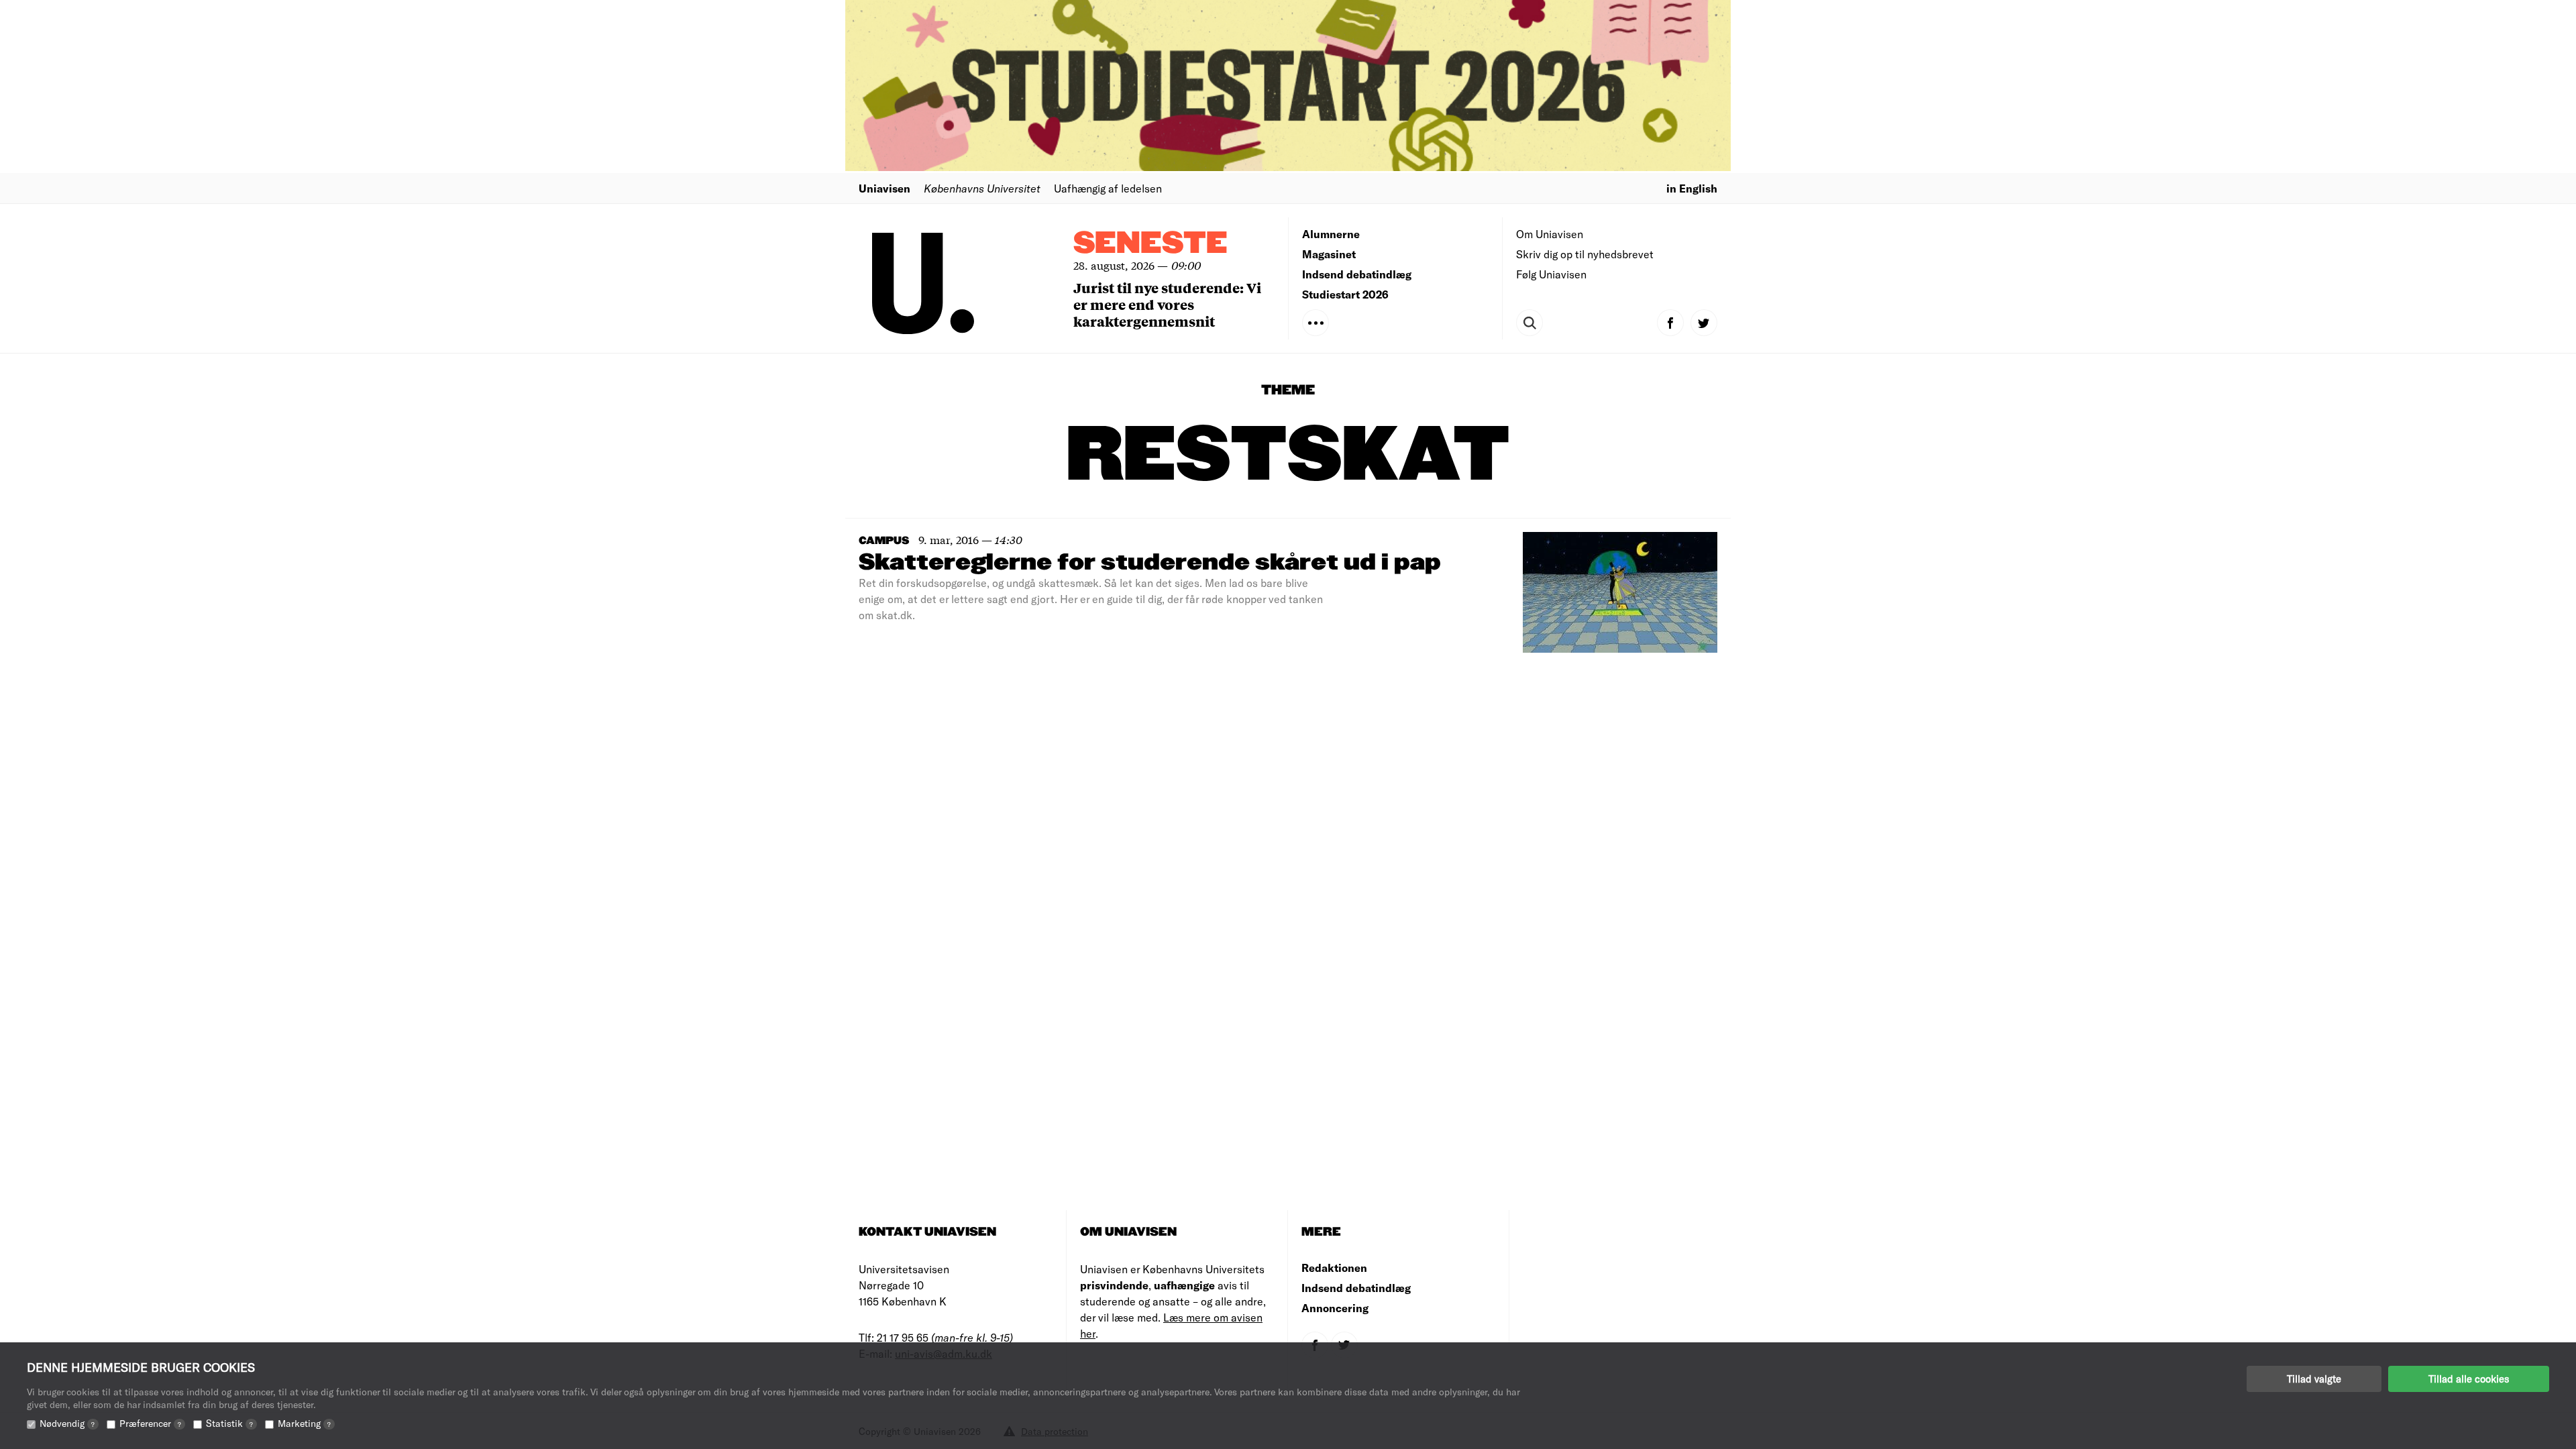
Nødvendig (67, 1423)
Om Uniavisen (1550, 234)
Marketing (304, 1423)
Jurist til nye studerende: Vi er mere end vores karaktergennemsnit (1167, 304)
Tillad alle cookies (2469, 1379)
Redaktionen (1334, 1268)
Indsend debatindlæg (1357, 274)
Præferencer (150, 1423)
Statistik (229, 1423)
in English (1692, 188)
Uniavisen (884, 188)
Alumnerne (1331, 234)
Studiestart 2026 (1345, 294)
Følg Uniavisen (1551, 274)
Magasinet (1329, 254)
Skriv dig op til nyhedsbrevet (1585, 254)
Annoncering (1335, 1308)
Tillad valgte (2314, 1379)
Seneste (1150, 244)
